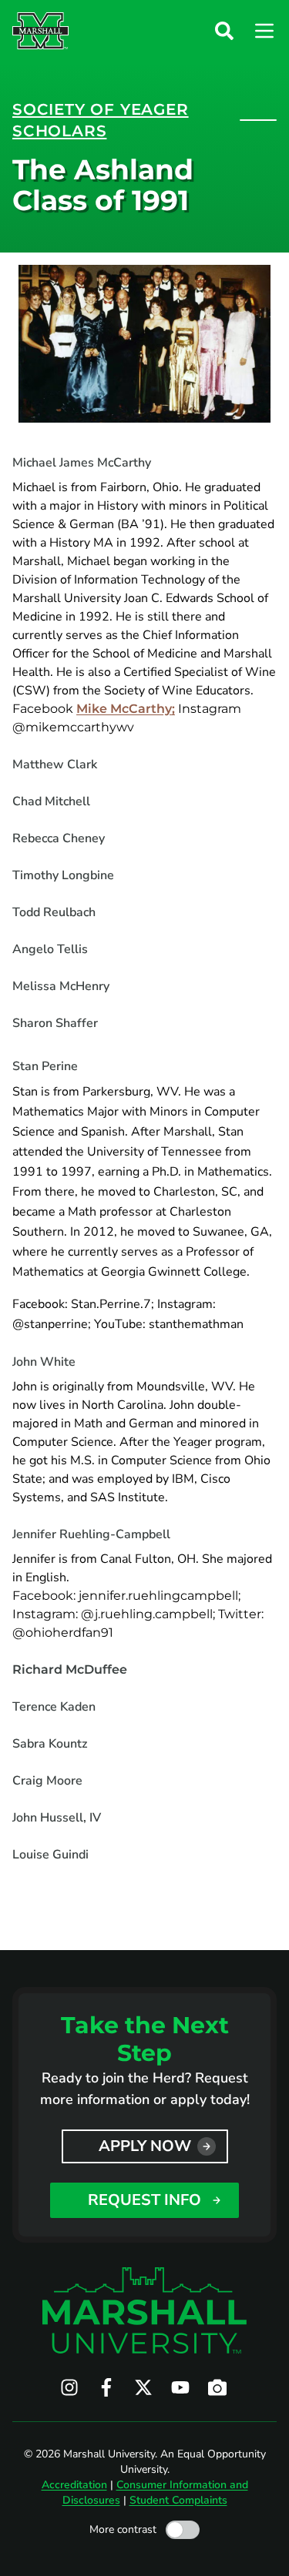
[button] (224, 31)
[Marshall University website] (40, 31)
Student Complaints (178, 2500)
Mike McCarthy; (126, 709)
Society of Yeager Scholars (101, 120)
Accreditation (74, 2485)
